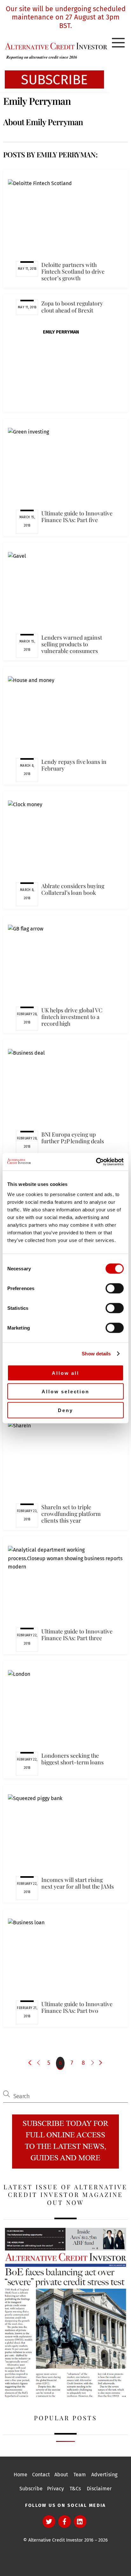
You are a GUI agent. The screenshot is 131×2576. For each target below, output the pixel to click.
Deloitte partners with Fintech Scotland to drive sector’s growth (73, 271)
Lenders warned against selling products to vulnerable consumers (72, 644)
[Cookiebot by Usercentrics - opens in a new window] (96, 1162)
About (61, 2475)
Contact (41, 2475)
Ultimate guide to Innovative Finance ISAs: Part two (77, 2007)
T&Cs (75, 2489)
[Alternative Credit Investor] (54, 46)
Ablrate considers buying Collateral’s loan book (73, 889)
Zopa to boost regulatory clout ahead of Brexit (72, 306)
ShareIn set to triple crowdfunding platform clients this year (71, 1514)
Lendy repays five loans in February (74, 765)
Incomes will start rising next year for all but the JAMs (78, 1883)
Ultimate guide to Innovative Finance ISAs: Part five (77, 516)
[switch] (115, 1288)
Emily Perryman (61, 332)
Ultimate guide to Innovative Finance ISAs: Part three (77, 1634)
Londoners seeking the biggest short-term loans (72, 1759)
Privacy (55, 2489)
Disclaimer (99, 2489)
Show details (96, 1354)
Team (80, 2475)
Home (21, 2475)
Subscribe (31, 2489)
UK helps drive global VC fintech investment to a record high (72, 1017)
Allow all (65, 1373)
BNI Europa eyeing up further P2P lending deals (73, 1137)
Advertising (104, 2475)
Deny (65, 1410)
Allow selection (65, 1392)
